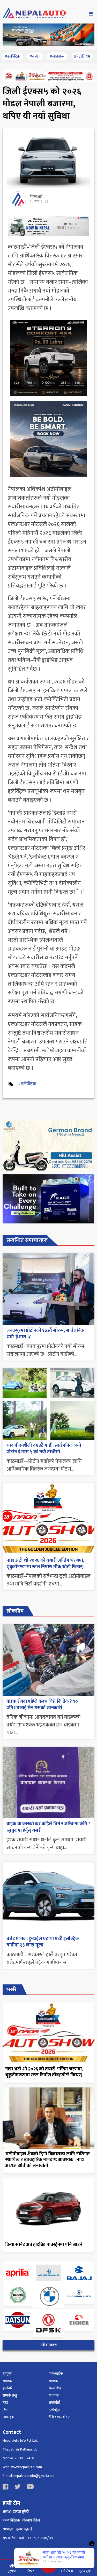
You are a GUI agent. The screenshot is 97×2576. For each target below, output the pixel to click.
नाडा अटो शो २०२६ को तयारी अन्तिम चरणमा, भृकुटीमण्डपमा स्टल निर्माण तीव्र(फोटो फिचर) (45, 1564)
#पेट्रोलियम (82, 56)
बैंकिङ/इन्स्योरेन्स (60, 2417)
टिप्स (6, 2410)
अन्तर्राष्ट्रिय (55, 2388)
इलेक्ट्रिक (55, 2410)
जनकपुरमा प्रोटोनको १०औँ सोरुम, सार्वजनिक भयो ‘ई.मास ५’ (45, 1334)
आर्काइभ (8, 2417)
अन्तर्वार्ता (54, 2403)
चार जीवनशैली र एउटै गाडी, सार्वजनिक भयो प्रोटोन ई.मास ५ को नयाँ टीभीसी (44, 1449)
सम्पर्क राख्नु (10, 2395)
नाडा (5, 2403)
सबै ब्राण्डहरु (48, 2345)
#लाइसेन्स (57, 56)
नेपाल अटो (36, 197)
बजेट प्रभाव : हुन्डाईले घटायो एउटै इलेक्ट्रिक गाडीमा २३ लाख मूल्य (43, 1942)
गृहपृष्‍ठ (7, 2374)
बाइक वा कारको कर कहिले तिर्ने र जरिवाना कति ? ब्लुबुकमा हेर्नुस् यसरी (48, 1827)
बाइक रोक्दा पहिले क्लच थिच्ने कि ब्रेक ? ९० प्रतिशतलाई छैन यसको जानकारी (42, 1705)
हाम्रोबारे (8, 2388)
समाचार (8, 2381)
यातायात (54, 2395)
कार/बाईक (56, 2374)
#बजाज (35, 56)
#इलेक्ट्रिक (12, 56)
